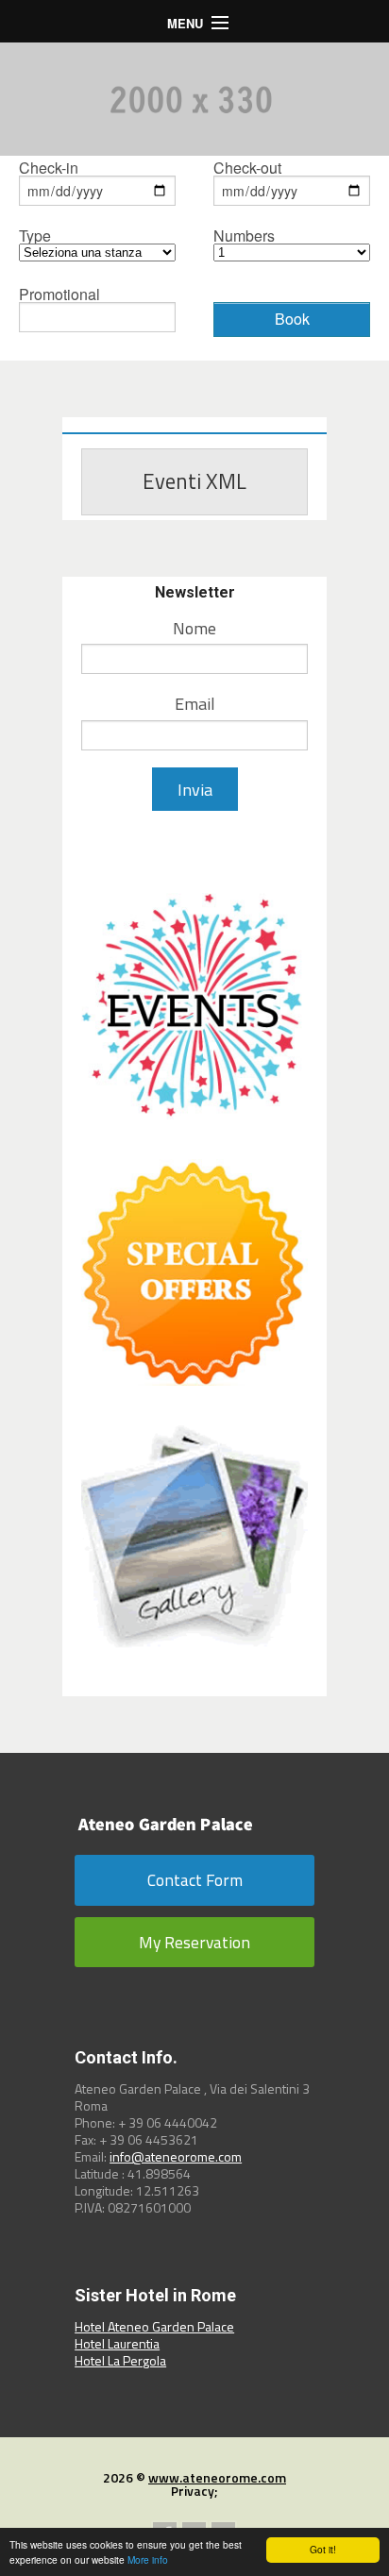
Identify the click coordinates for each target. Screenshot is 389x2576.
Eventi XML (194, 481)
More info (148, 2559)
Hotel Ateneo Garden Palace (154, 2326)
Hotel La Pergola (120, 2360)
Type (35, 237)
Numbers (244, 237)
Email (195, 704)
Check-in (49, 169)
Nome (194, 628)
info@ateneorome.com (176, 2156)
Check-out (247, 169)
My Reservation (194, 1942)
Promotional (59, 296)
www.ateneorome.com (217, 2477)
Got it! (323, 2549)
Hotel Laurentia (117, 2343)
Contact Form (195, 1880)
